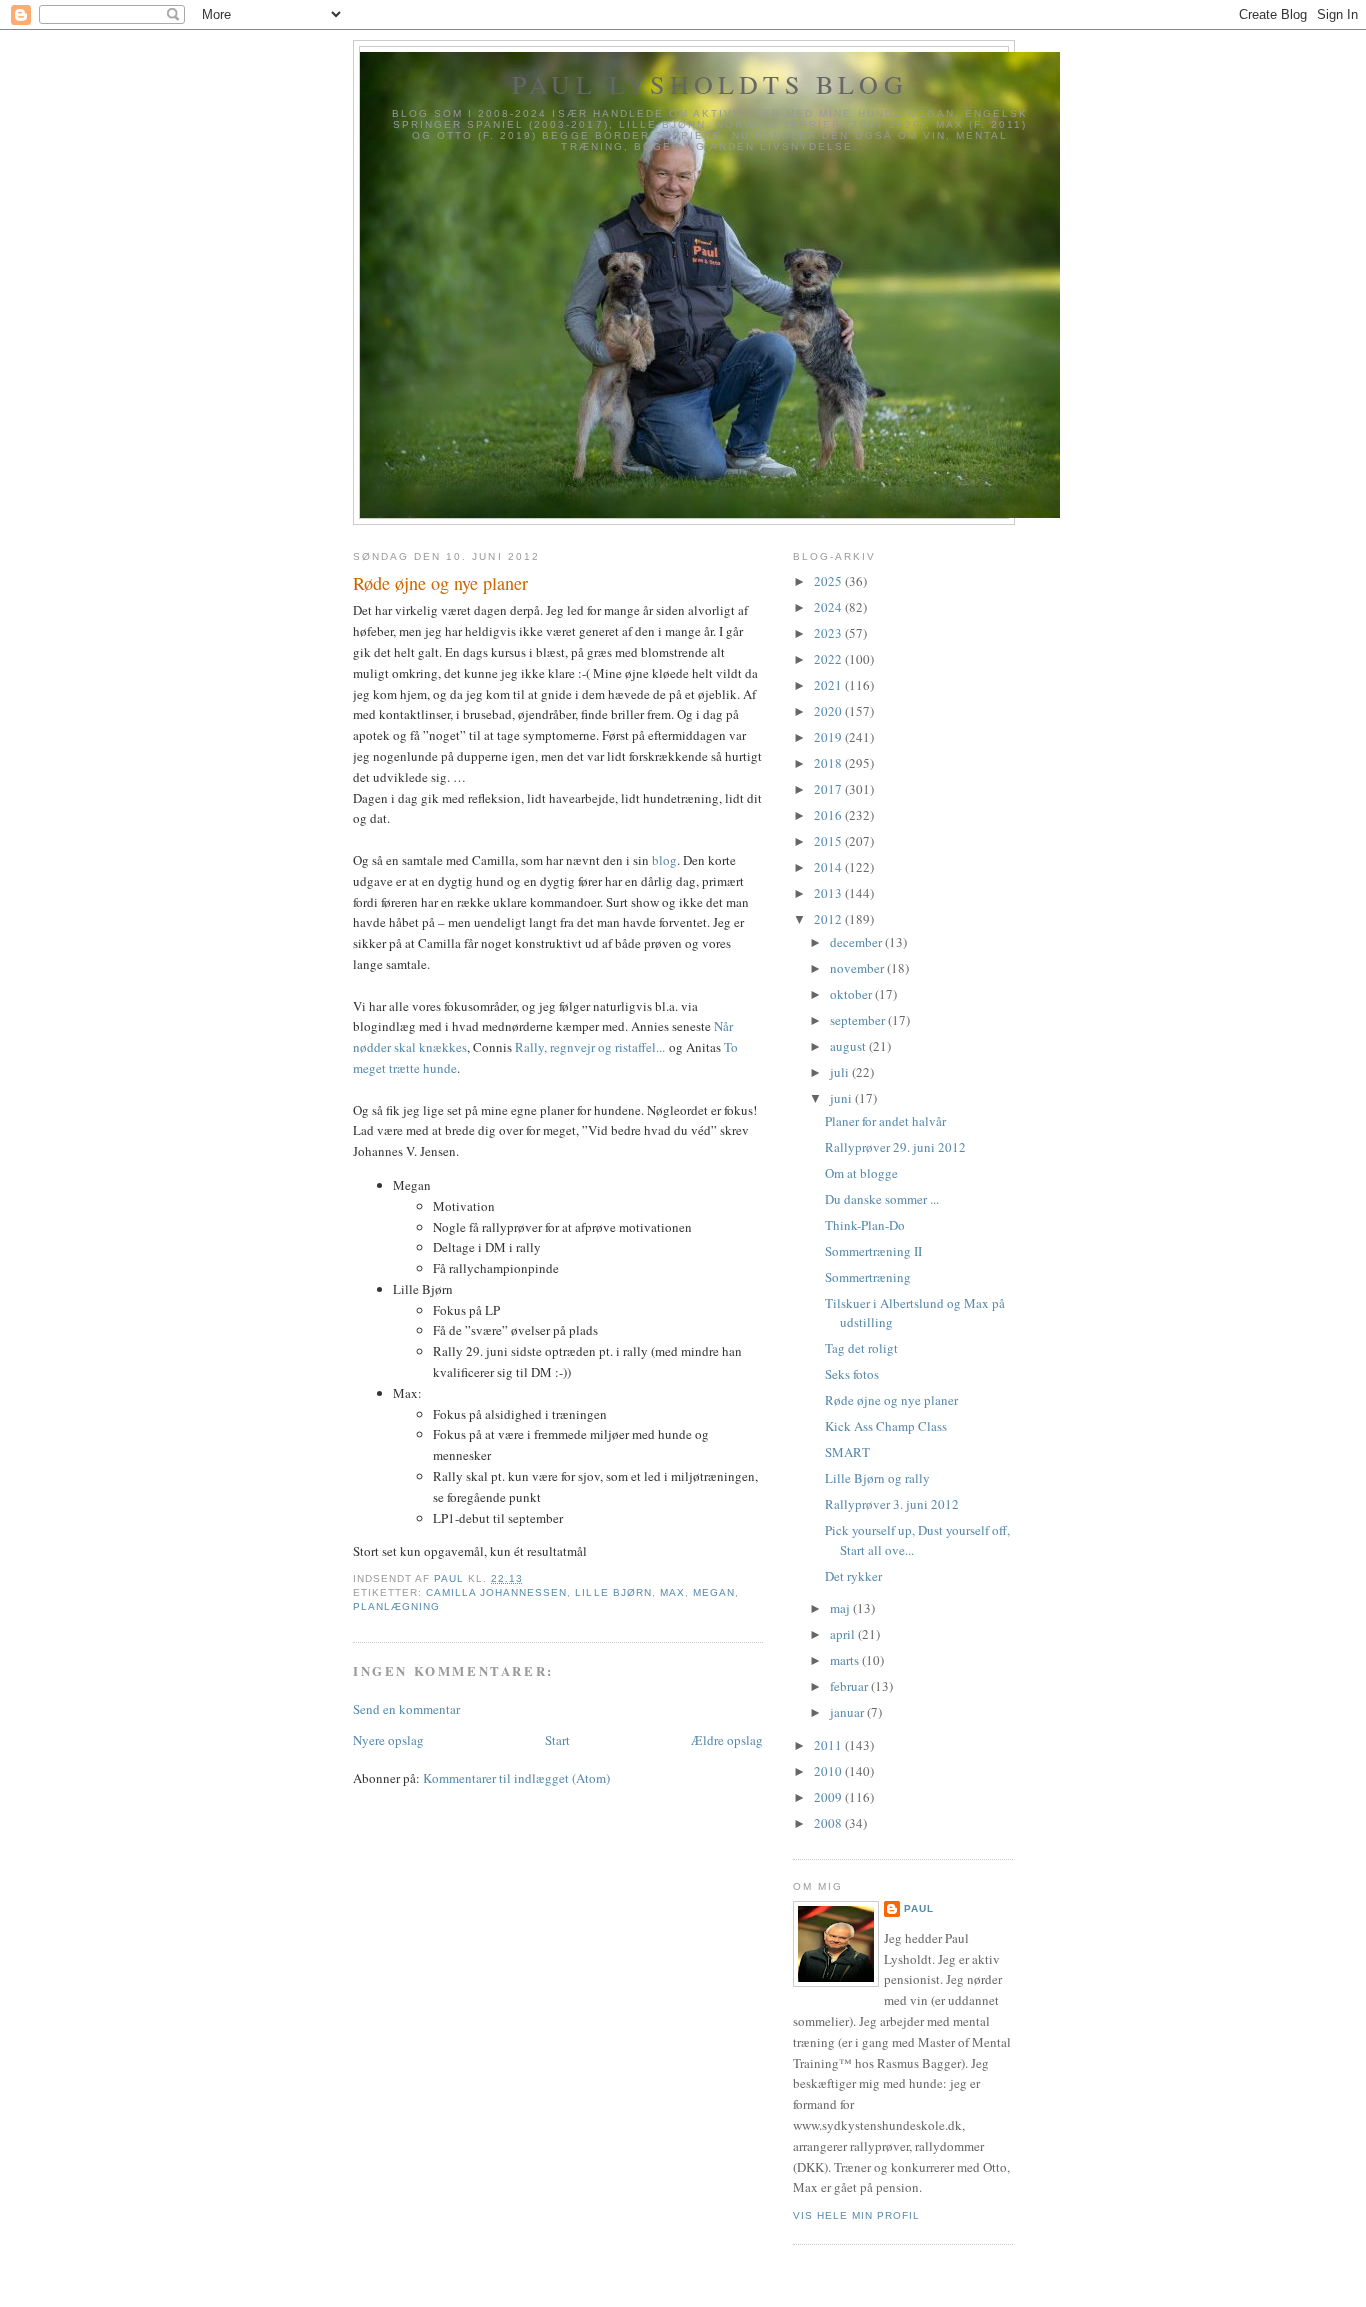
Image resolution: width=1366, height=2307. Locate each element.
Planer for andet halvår (885, 1121)
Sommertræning (868, 1277)
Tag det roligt (861, 1348)
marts (846, 1660)
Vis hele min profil (856, 2215)
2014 (829, 867)
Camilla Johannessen (496, 1592)
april (844, 1634)
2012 (829, 919)
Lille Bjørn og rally (877, 1478)
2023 (829, 633)
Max (672, 1592)
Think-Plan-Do (865, 1225)
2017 (829, 789)
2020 (829, 711)
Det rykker (853, 1576)
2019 (829, 737)
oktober (852, 994)
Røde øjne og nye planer (891, 1400)
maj (841, 1608)
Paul (919, 1908)
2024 (829, 607)
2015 (829, 841)
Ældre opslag (727, 1740)
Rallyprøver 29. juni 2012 (895, 1147)
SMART (847, 1452)
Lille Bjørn (613, 1592)
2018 (829, 763)
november (858, 968)
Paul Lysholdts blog (710, 84)
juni (842, 1098)
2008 (829, 1823)
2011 (829, 1745)
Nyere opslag (388, 1740)
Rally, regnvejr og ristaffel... (590, 1047)
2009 (829, 1797)
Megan (714, 1592)
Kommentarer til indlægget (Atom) (516, 1778)
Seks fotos (852, 1374)
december (857, 942)
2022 (829, 659)
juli (841, 1072)
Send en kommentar (406, 1709)
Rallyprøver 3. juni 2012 (892, 1504)
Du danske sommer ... (882, 1199)
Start (557, 1740)
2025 (829, 581)
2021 (829, 685)
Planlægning (396, 1606)
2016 (829, 815)
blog (664, 860)
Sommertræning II (873, 1251)
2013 (829, 893)
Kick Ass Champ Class (886, 1426)
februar (850, 1686)
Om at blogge (861, 1173)
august (849, 1046)
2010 (829, 1771)
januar (848, 1712)
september (859, 1020)
